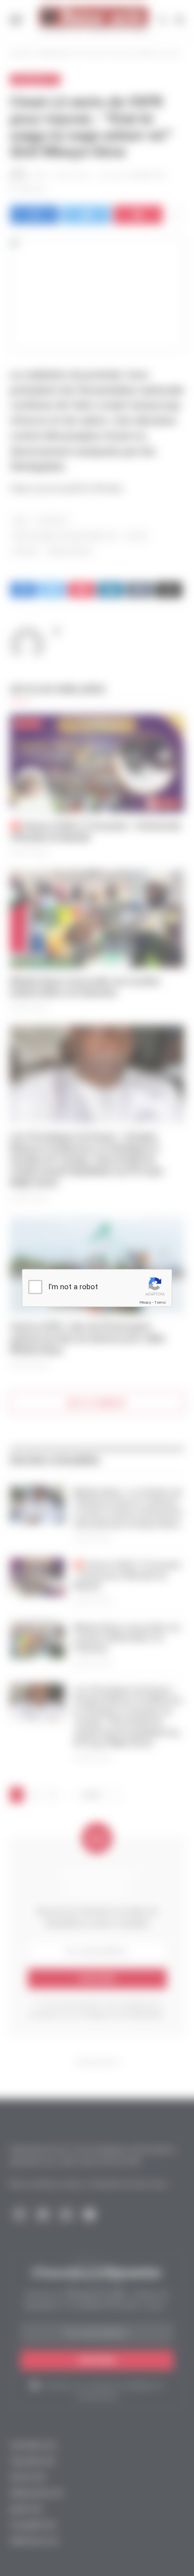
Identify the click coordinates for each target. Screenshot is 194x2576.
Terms (160, 1302)
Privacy (145, 1302)
